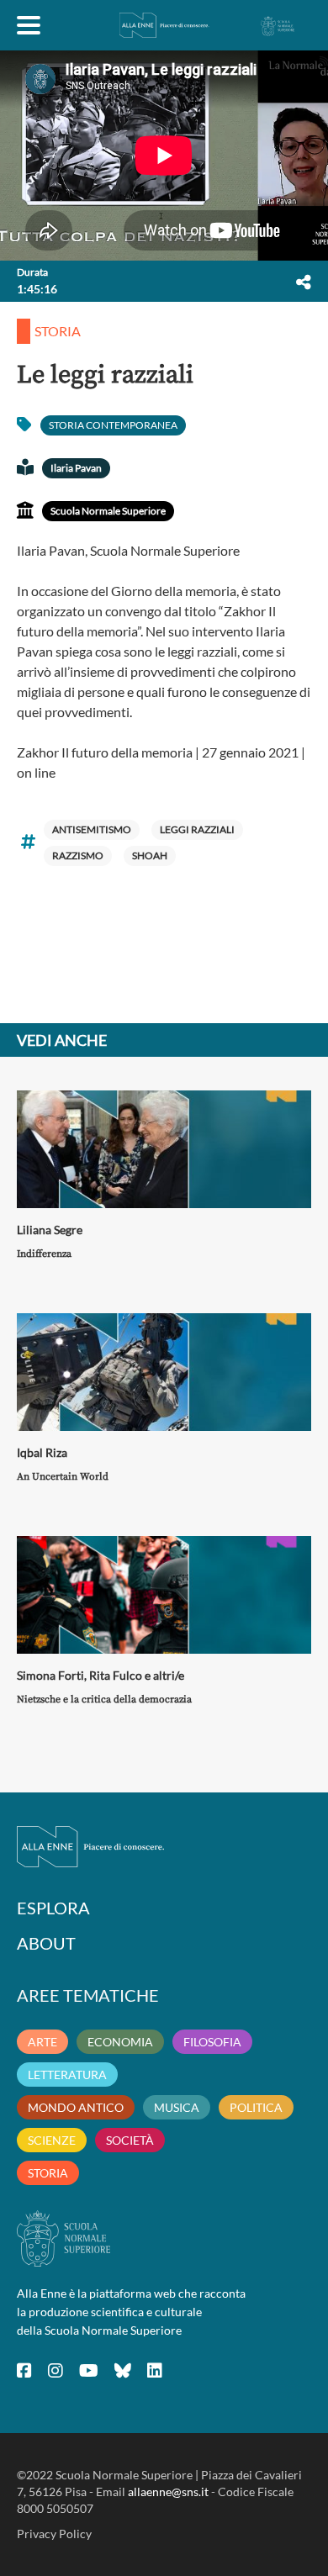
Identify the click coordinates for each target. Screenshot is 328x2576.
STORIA (48, 2173)
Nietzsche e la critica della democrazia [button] (104, 1700)
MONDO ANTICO (76, 2107)
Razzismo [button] (78, 855)
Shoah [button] (150, 855)
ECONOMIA (120, 2042)
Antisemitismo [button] (92, 829)
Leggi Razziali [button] (197, 829)
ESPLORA (53, 1908)
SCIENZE (52, 2140)
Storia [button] (58, 331)
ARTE (42, 2042)
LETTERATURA (67, 2075)
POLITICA (256, 2107)
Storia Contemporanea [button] (113, 425)
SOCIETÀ (130, 2140)
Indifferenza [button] (44, 1254)
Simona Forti (50, 1675)
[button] (304, 282)
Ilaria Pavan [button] (76, 468)
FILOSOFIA (212, 2042)
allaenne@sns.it (168, 2492)
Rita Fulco (116, 1675)
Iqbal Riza (42, 1452)
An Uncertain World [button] (63, 1477)
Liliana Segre (50, 1230)
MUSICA (177, 2107)
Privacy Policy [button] (54, 2534)
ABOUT (46, 1943)
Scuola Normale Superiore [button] (108, 511)
